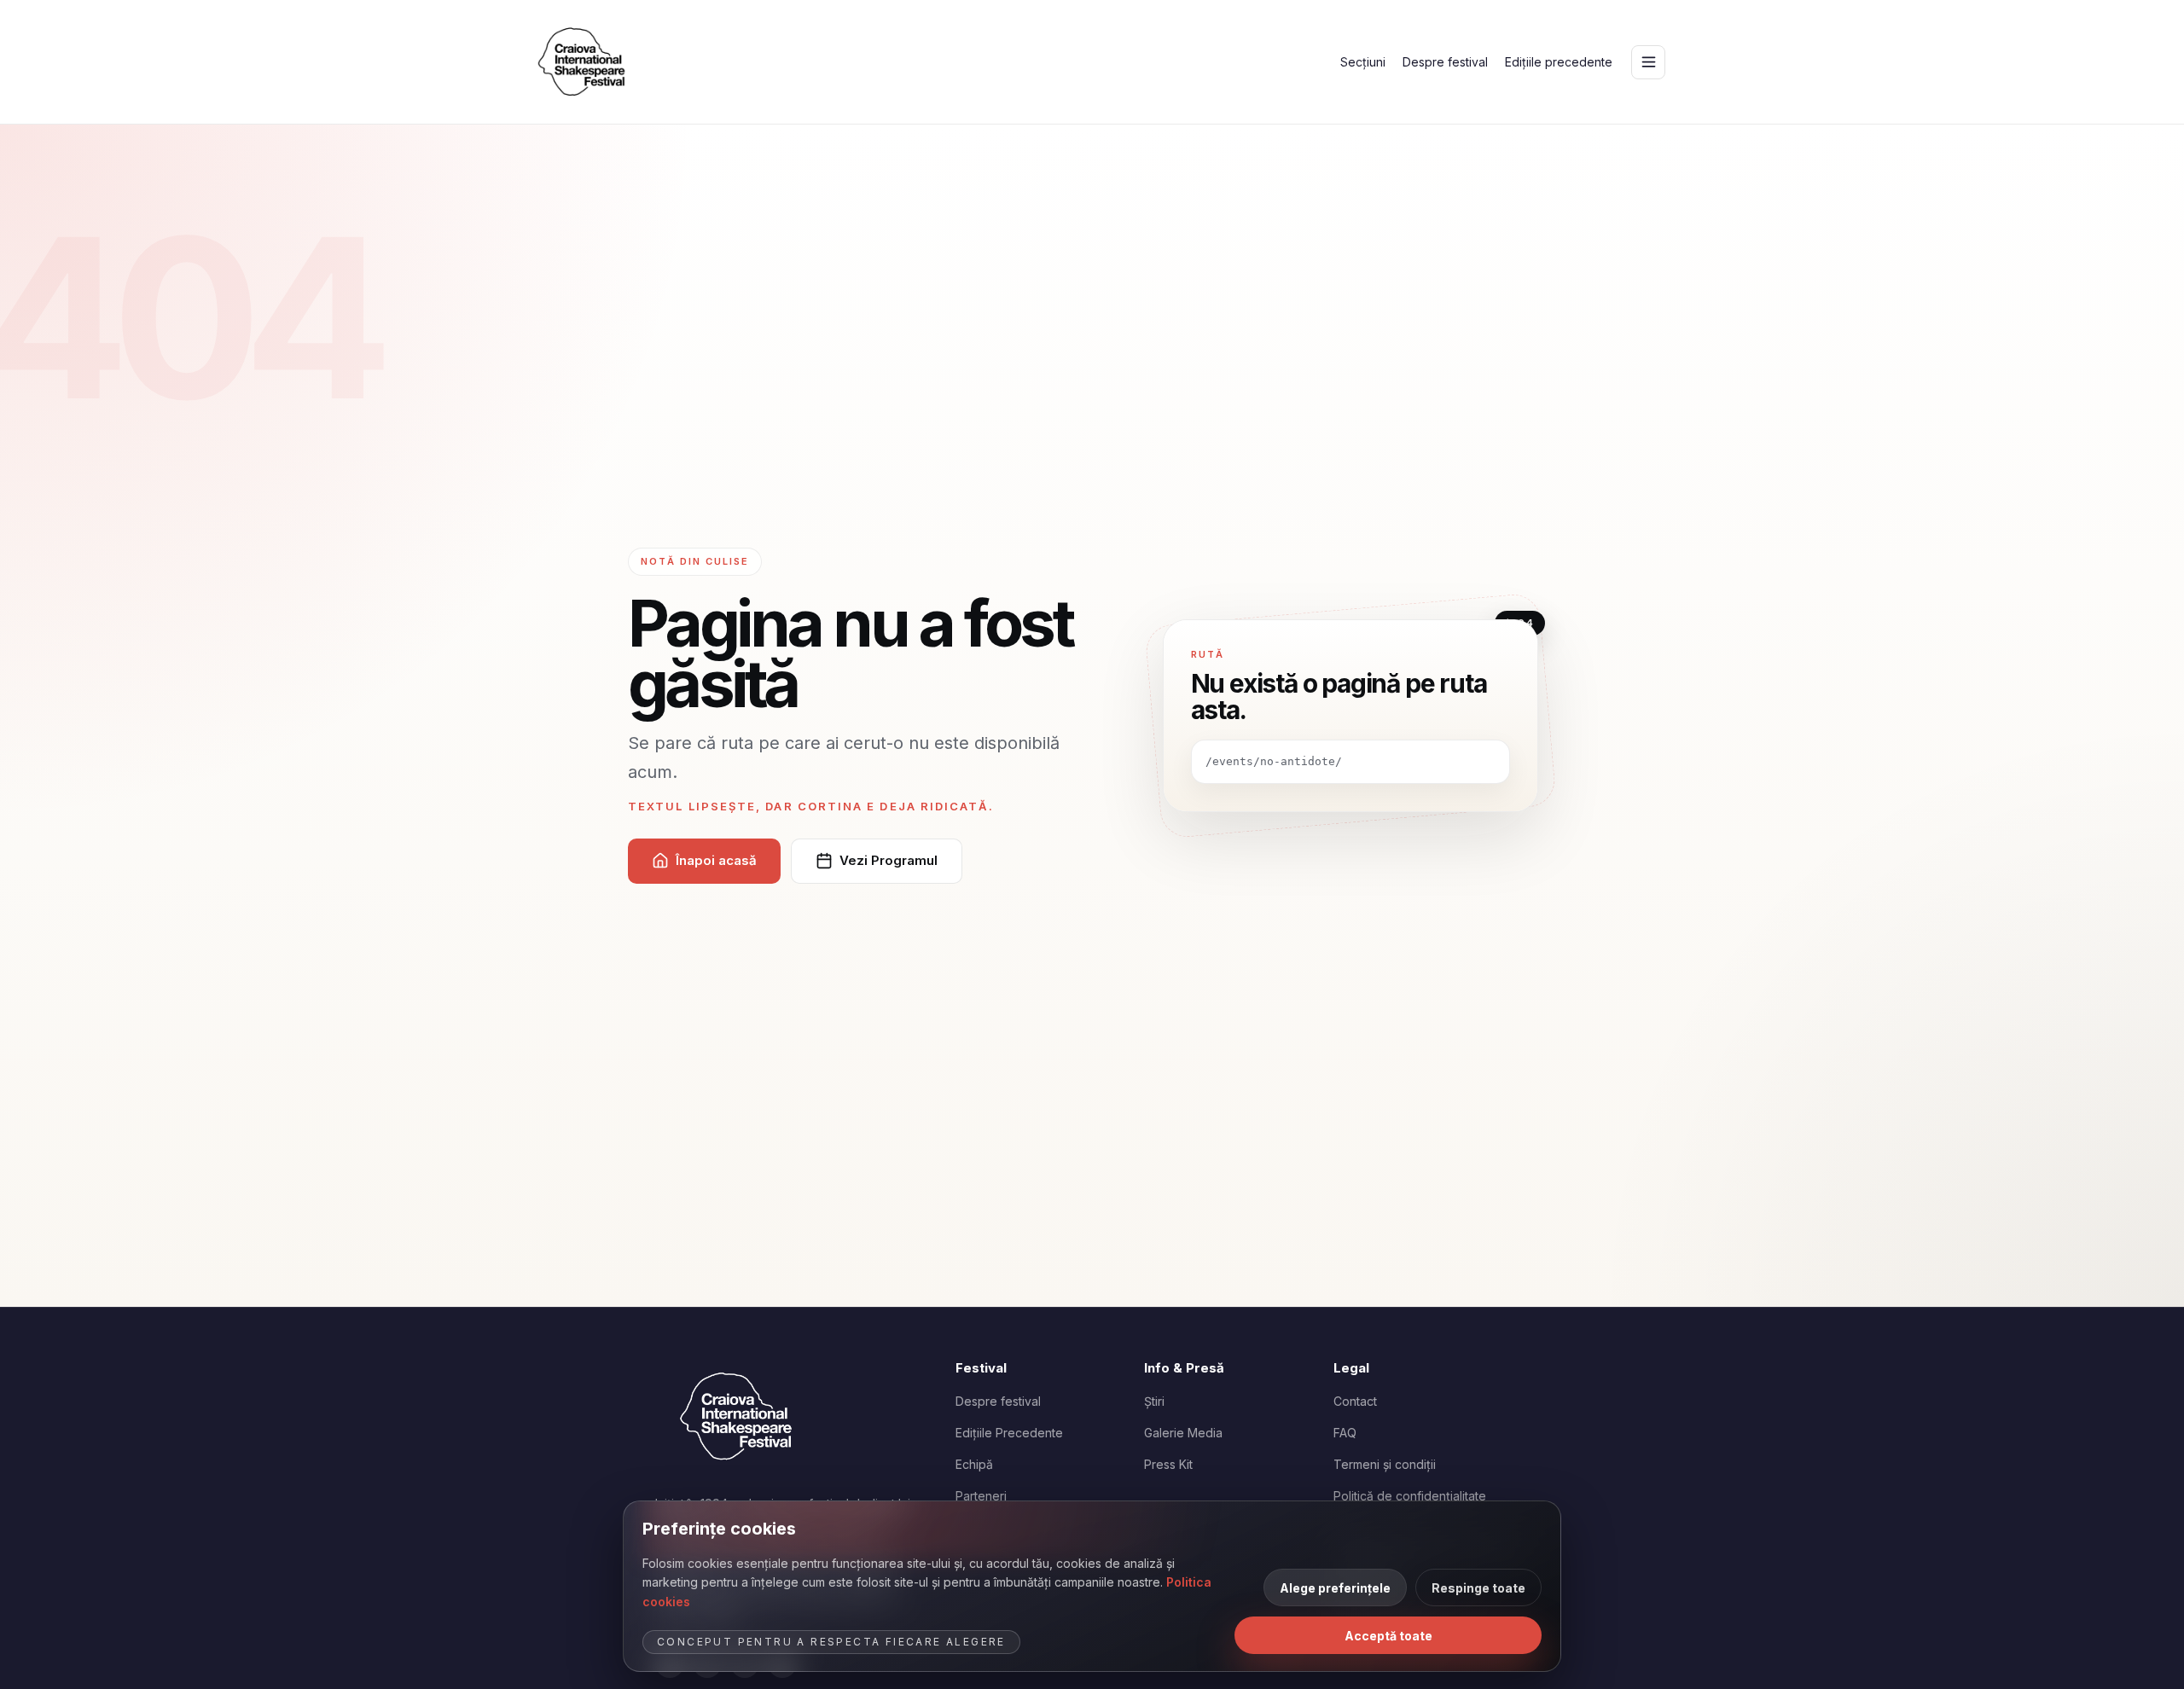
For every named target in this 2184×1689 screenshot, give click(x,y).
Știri (1154, 1401)
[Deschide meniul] (1648, 62)
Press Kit (1168, 1464)
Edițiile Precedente (1009, 1433)
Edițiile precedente (1559, 62)
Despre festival (1445, 62)
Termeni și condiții (1385, 1464)
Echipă (974, 1464)
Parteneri (981, 1496)
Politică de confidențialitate (1410, 1496)
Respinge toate (1478, 1588)
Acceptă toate (1388, 1636)
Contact (1355, 1401)
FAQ (1345, 1433)
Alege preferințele (1335, 1588)
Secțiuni (1363, 62)
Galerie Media (1183, 1433)
